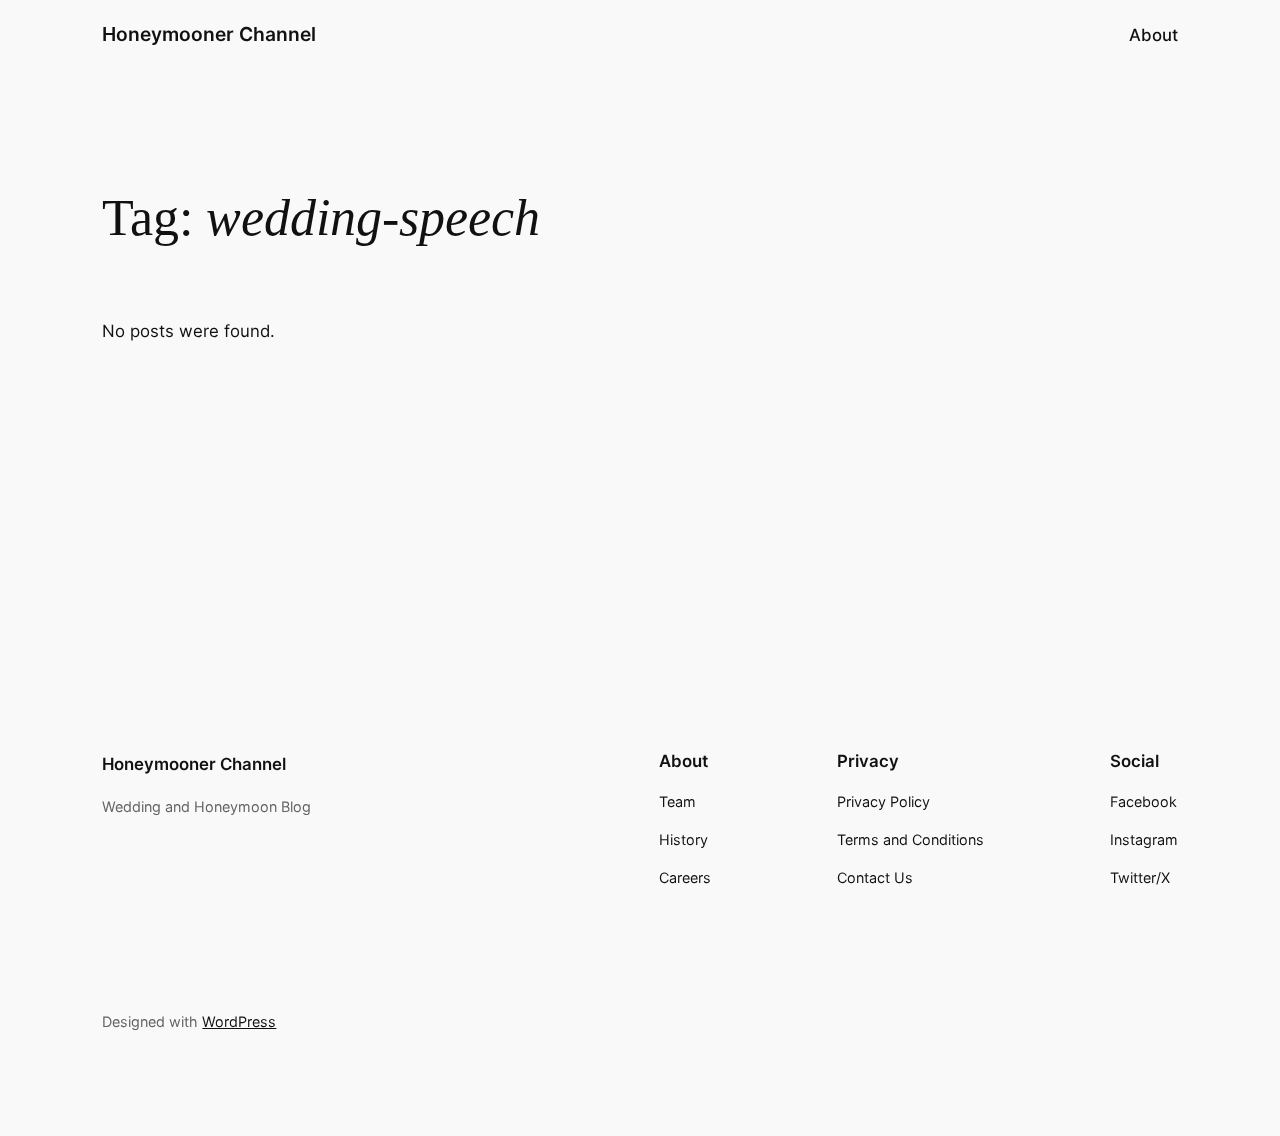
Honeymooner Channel (209, 34)
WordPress (239, 1021)
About (1153, 35)
